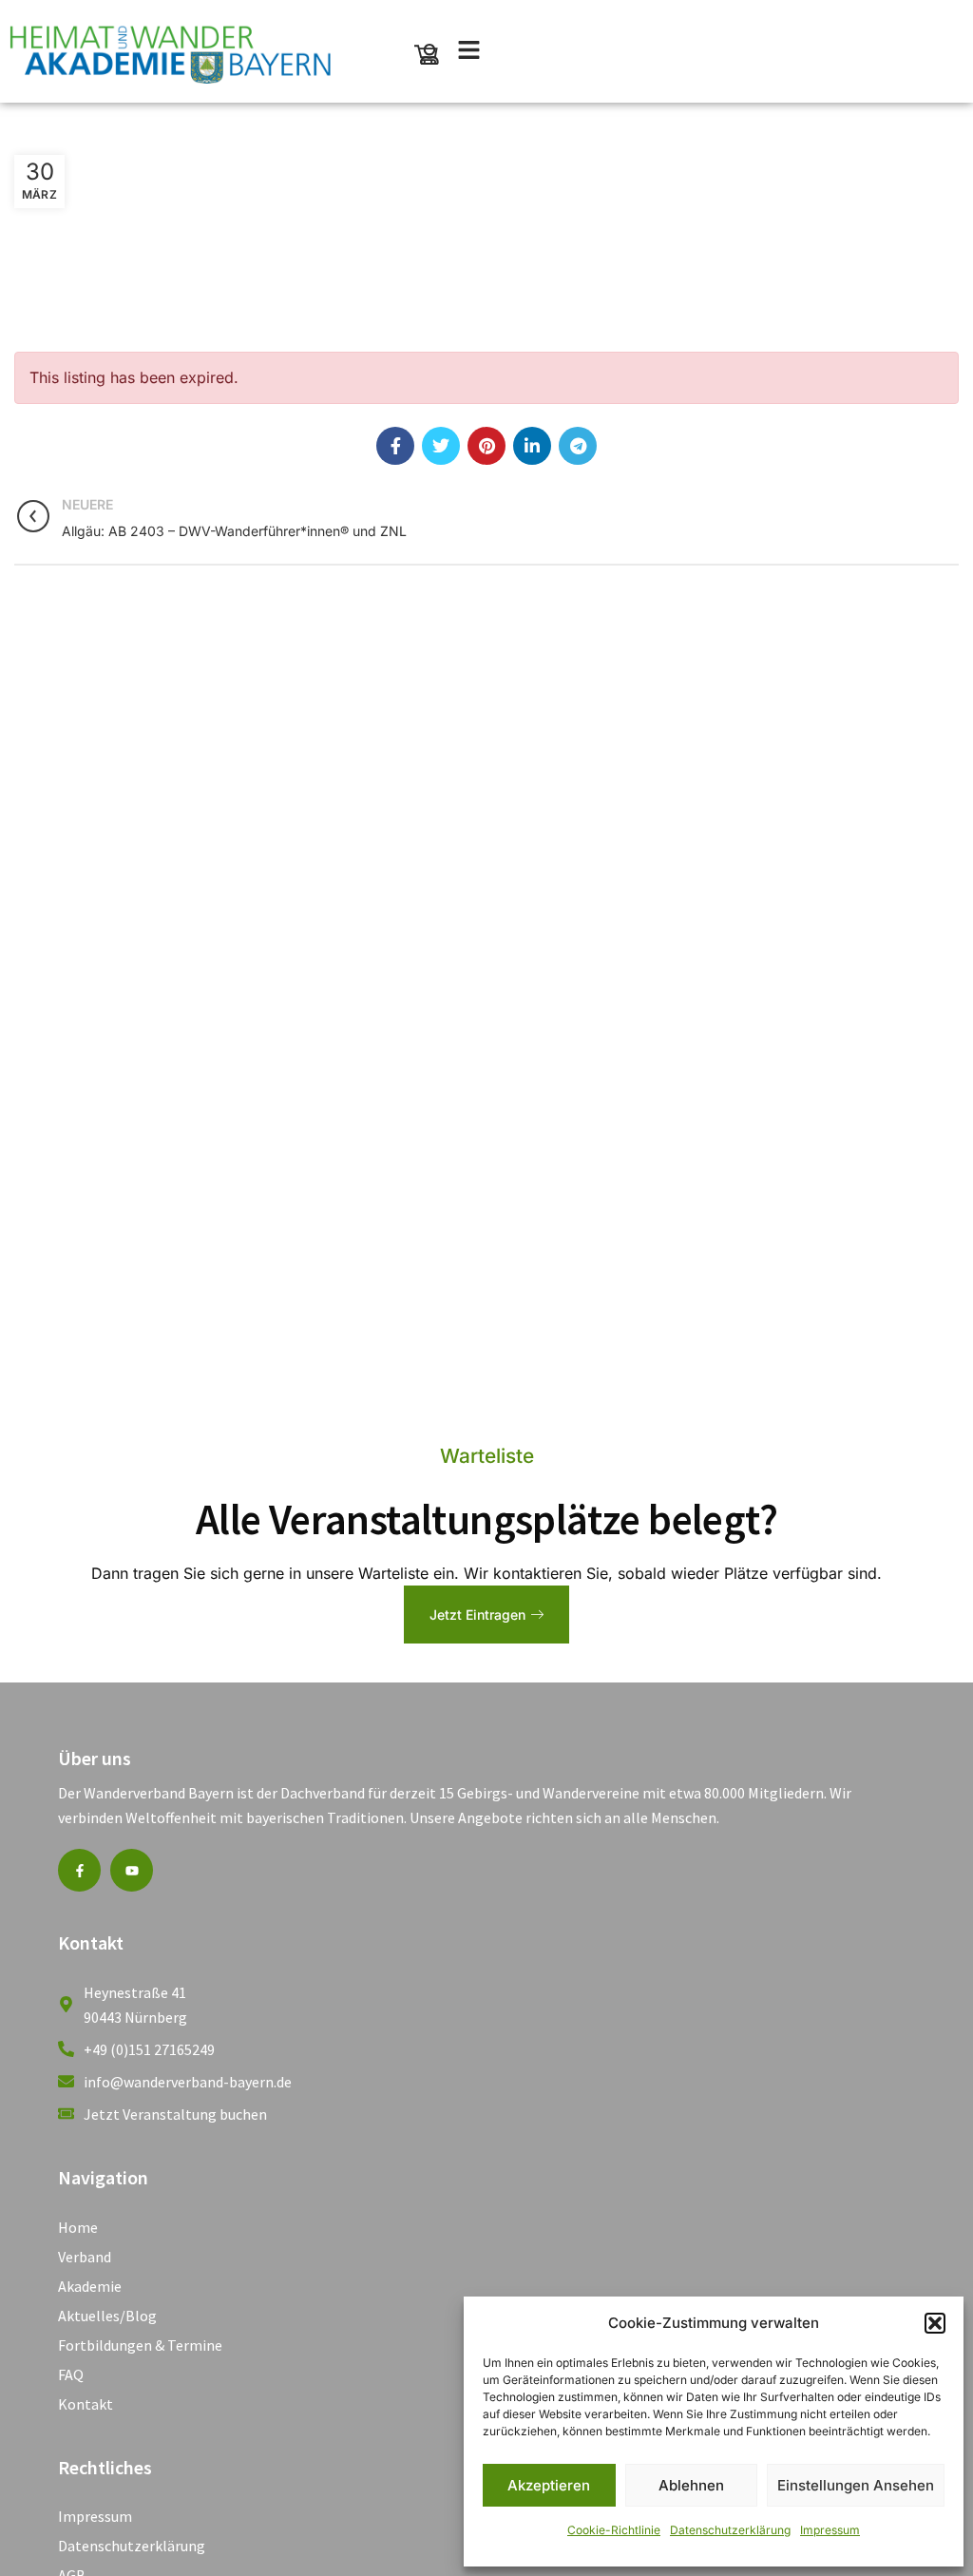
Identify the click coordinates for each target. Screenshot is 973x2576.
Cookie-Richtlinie (614, 2530)
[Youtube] (132, 1870)
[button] (935, 2323)
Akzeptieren (549, 2485)
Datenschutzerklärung (730, 2530)
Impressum (830, 2530)
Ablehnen (691, 2485)
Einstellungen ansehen (856, 2485)
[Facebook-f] (79, 1870)
